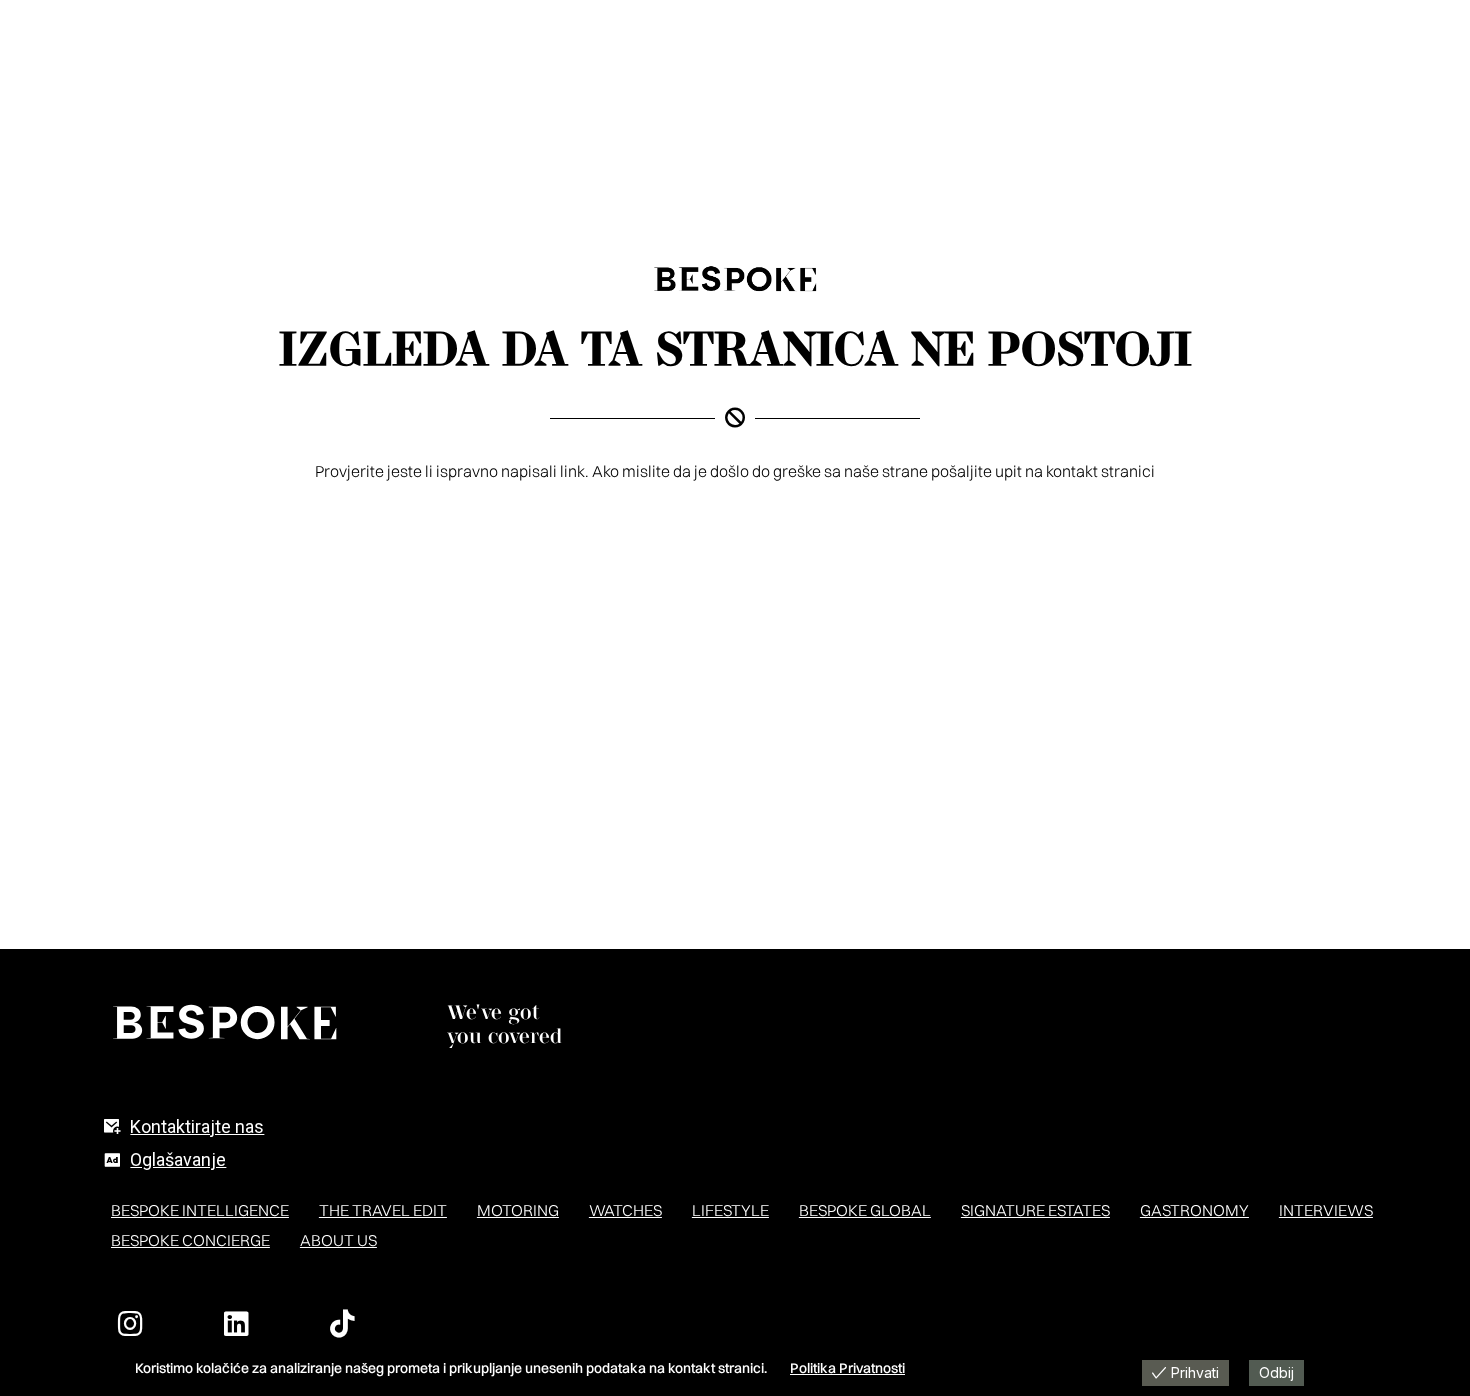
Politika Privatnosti (847, 1368)
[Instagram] (131, 1324)
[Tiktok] (343, 1324)
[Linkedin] (237, 1324)
